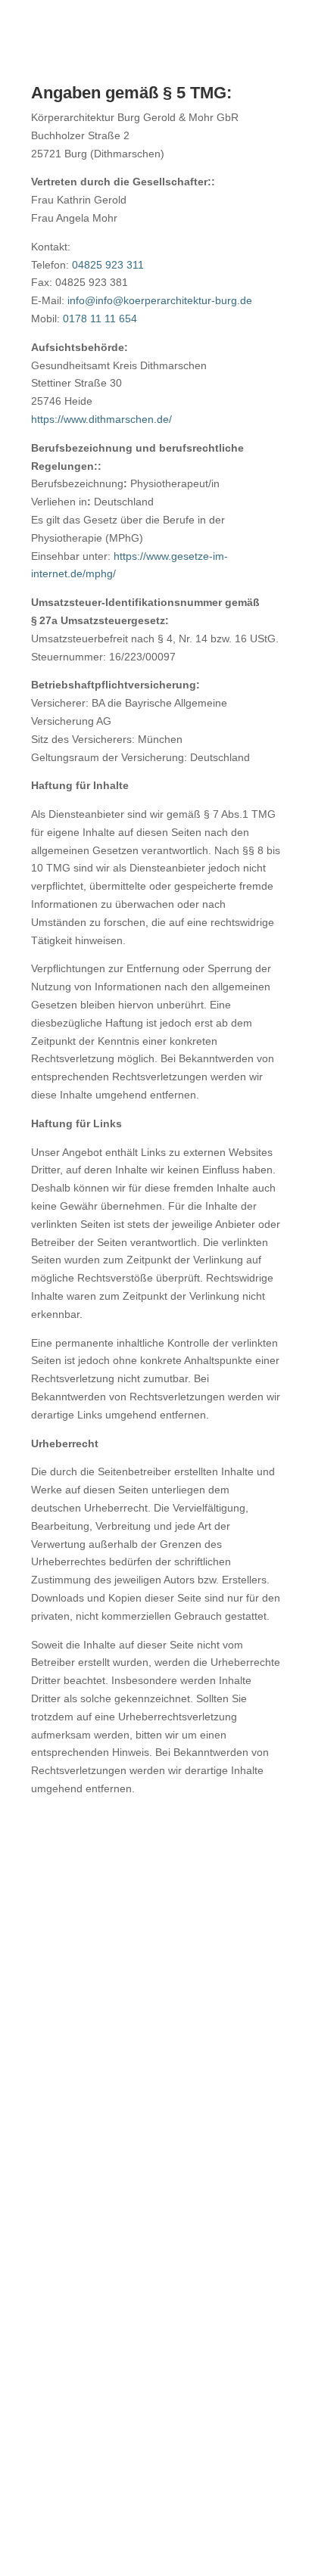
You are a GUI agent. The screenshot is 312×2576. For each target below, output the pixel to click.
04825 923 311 (108, 265)
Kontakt (156, 2193)
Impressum (156, 2259)
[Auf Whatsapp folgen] (112, 2496)
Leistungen (156, 2133)
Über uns (156, 2104)
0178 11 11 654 (100, 319)
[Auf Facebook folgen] (156, 2496)
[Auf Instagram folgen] (200, 2496)
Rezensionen (156, 2164)
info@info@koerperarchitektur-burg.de (160, 300)
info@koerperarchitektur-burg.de (156, 2038)
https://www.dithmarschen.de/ (101, 419)
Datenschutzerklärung (156, 2289)
